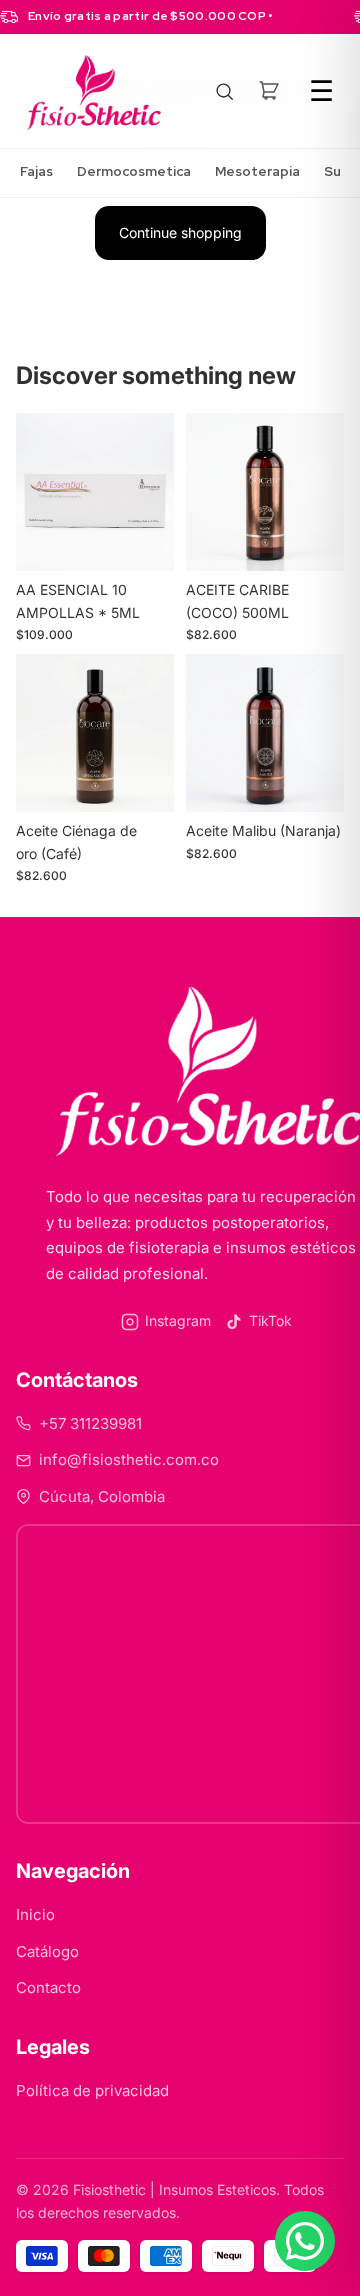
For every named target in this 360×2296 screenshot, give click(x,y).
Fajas (36, 171)
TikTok (270, 1320)
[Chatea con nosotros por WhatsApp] (305, 2241)
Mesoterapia (257, 171)
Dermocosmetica (134, 171)
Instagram (178, 1320)
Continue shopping (180, 232)
